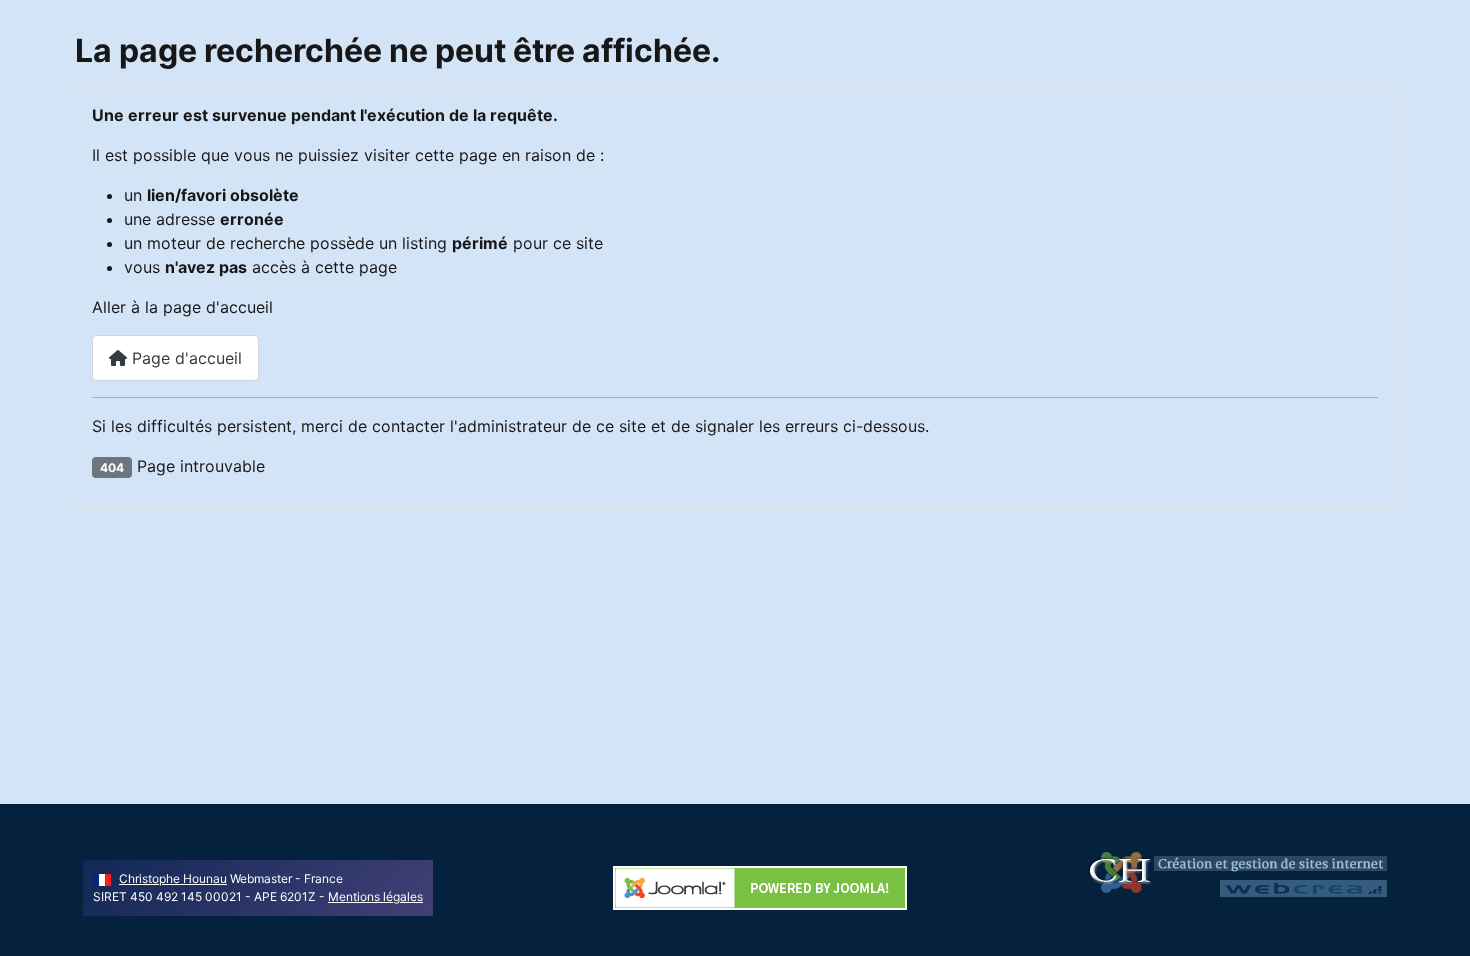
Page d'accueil (184, 358)
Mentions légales (375, 896)
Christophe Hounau (173, 878)
